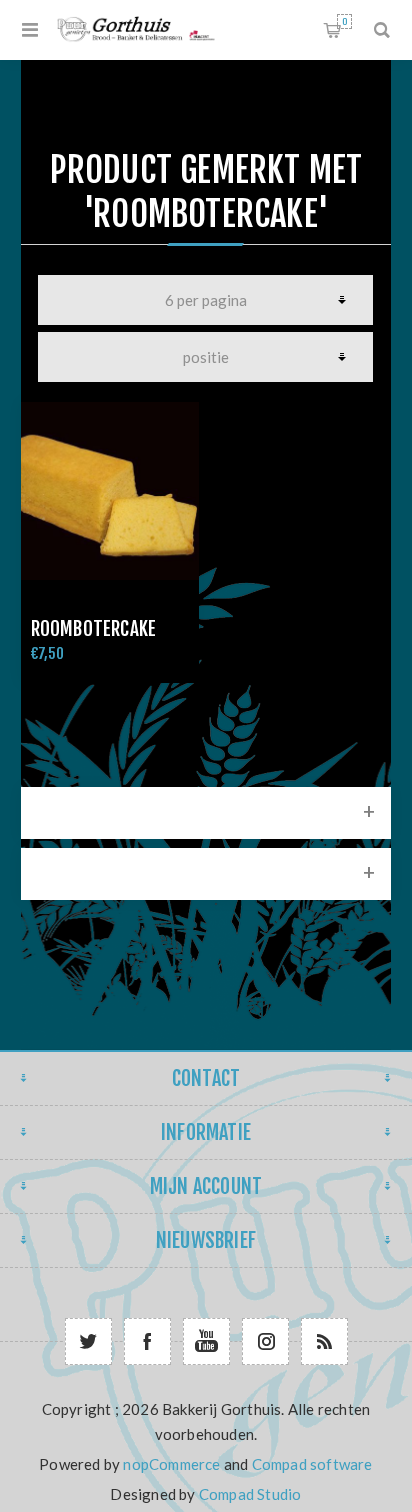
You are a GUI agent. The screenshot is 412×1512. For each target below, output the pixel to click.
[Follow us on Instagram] (265, 1341)
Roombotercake (94, 629)
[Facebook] (147, 1341)
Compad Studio (250, 1494)
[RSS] (324, 1341)
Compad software (312, 1464)
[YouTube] (206, 1341)
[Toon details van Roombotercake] (110, 491)
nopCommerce (171, 1464)
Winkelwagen (344, 21)
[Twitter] (88, 1341)
